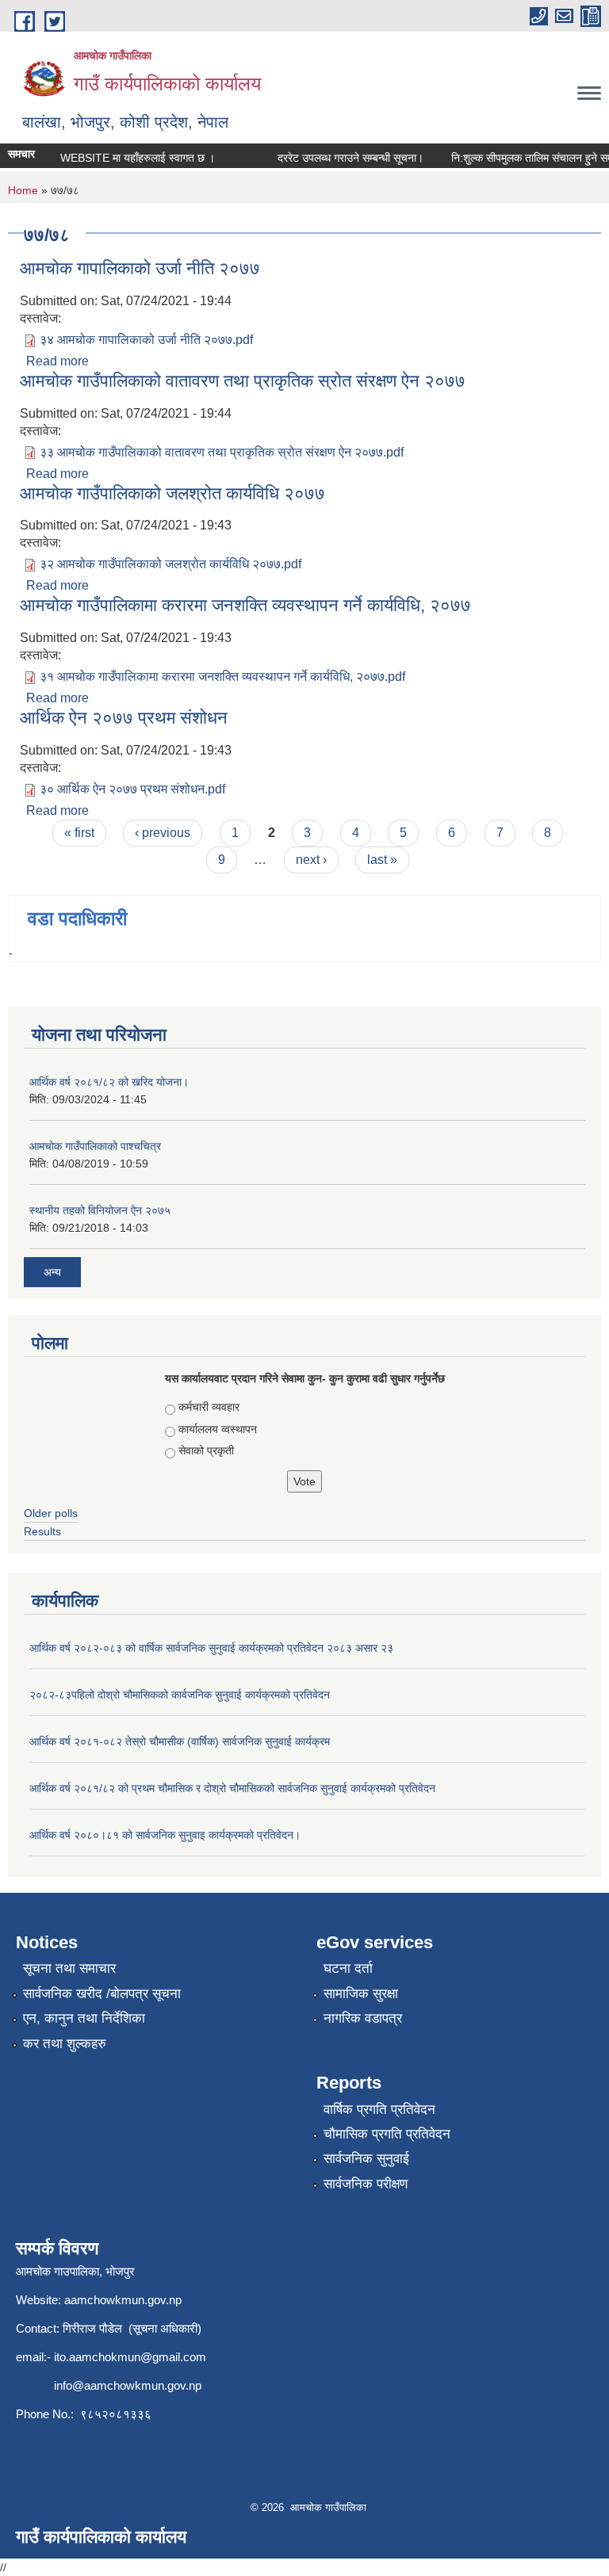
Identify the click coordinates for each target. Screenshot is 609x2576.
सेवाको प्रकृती (206, 1450)
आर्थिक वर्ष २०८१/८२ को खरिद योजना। (109, 1082)
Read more (57, 361)
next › (311, 860)
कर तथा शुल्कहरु (65, 2044)
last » (382, 860)
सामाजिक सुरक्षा (361, 1994)
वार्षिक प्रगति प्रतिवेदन (379, 2110)
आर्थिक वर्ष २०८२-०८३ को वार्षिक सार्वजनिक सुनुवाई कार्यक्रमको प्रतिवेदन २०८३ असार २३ (211, 1648)
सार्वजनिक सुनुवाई (366, 2159)
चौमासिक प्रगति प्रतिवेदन (387, 2134)
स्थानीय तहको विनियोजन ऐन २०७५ (100, 1210)
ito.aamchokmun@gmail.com (130, 2357)
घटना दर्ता (348, 1968)
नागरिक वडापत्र (363, 2018)
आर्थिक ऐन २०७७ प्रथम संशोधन (124, 718)
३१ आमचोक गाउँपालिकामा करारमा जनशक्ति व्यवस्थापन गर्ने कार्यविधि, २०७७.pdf (222, 676)
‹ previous (163, 833)
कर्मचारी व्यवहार (209, 1407)
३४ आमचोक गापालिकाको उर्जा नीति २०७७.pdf (146, 340)
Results (42, 1531)
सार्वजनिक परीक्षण (366, 2184)
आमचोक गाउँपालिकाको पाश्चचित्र (95, 1146)
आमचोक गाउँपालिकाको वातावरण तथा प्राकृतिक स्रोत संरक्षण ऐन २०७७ (243, 381)
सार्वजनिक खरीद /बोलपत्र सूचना (102, 1994)
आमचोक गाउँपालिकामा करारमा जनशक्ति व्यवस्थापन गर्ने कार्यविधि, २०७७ (245, 605)
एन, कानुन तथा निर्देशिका (84, 2018)
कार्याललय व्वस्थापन (218, 1429)
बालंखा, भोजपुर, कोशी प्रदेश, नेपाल (125, 122)
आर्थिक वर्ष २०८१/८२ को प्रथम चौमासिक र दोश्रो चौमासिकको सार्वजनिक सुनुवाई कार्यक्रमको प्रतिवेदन (232, 1788)
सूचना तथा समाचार (69, 1968)
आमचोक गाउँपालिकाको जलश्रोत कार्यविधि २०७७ (172, 493)
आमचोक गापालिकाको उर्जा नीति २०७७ (140, 268)
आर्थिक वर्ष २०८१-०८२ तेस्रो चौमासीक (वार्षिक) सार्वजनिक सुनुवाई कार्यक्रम (180, 1741)
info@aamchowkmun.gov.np (128, 2385)
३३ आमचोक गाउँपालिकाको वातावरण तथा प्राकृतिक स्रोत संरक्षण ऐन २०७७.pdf (222, 452)
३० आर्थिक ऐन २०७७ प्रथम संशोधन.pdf (132, 789)
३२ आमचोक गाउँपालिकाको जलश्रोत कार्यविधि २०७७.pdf (170, 564)
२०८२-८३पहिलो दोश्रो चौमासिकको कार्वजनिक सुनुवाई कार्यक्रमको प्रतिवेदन (180, 1695)
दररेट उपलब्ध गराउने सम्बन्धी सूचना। (339, 158)
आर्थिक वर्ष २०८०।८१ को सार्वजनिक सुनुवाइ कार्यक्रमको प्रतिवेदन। (165, 1835)
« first (79, 833)
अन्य (52, 1272)
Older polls (51, 1513)
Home (23, 190)
